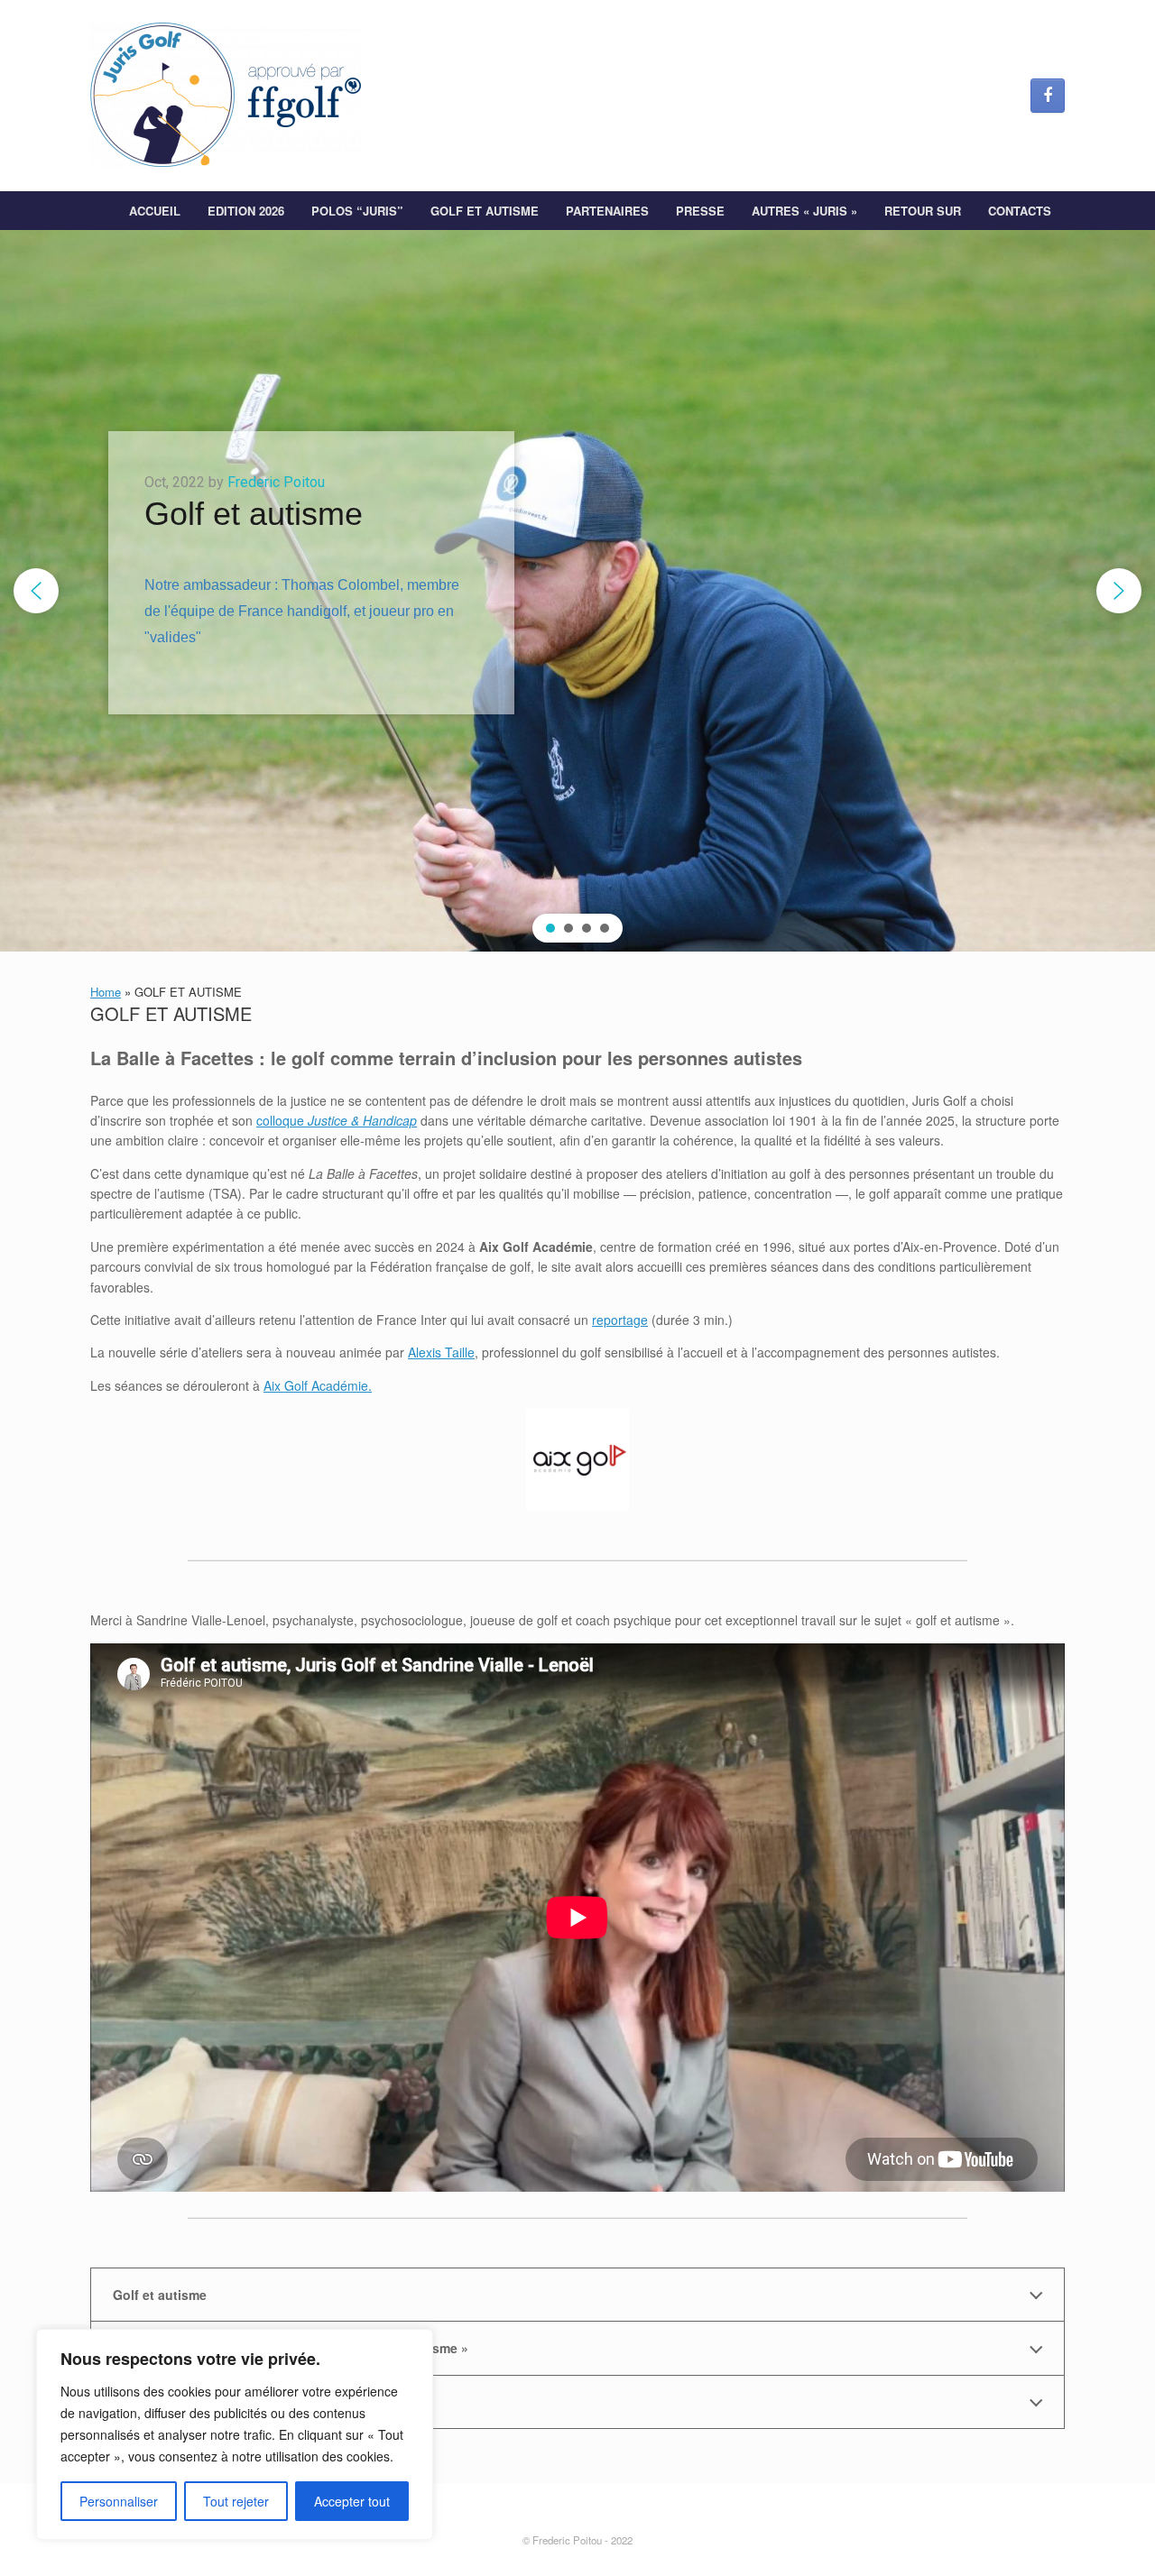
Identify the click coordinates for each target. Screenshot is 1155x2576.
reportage (620, 1320)
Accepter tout (352, 2501)
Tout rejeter (236, 2501)
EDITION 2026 (246, 211)
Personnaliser (119, 2501)
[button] (36, 591)
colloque (337, 1120)
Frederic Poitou (276, 482)
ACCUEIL (155, 211)
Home (106, 992)
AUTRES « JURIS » (804, 211)
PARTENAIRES (607, 211)
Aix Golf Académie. (318, 1385)
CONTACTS (1020, 211)
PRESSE (700, 211)
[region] (235, 2434)
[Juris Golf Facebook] (1048, 96)
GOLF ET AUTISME (485, 211)
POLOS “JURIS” (357, 211)
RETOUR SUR (923, 211)
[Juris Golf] (226, 96)
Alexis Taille (441, 1352)
